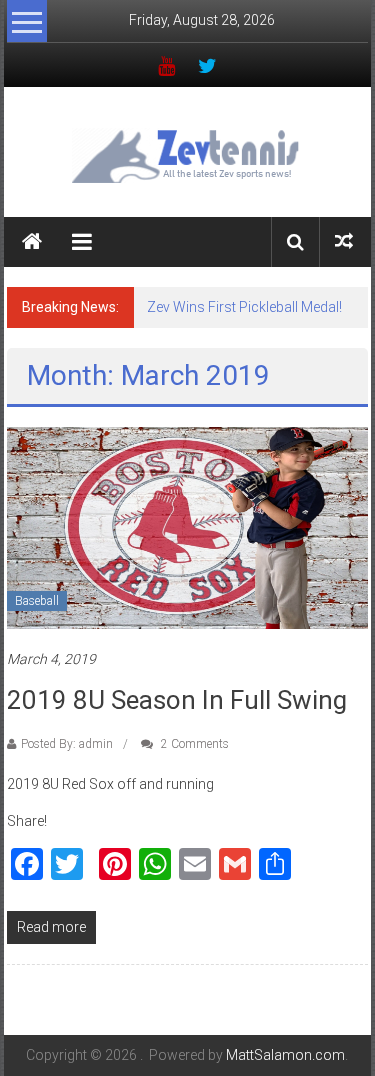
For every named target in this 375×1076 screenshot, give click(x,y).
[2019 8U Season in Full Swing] (187, 527)
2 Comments (193, 744)
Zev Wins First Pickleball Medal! (244, 307)
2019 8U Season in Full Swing (177, 700)
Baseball (37, 601)
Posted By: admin (67, 744)
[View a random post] (344, 241)
